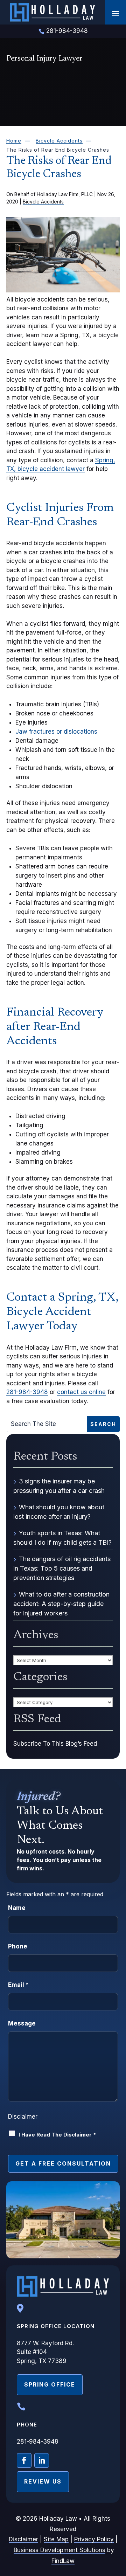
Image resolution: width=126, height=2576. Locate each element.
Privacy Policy (94, 2539)
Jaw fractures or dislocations (56, 732)
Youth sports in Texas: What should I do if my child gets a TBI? (62, 1538)
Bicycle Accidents (43, 202)
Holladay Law (58, 2519)
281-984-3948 (67, 31)
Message (22, 2023)
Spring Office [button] (50, 2384)
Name (17, 1908)
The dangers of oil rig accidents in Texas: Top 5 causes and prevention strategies (62, 1568)
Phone (18, 1946)
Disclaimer (23, 2117)
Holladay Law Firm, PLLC (65, 194)
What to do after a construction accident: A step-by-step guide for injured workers (61, 1604)
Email (18, 1985)
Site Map (56, 2539)
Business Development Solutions (59, 2550)
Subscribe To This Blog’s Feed (55, 1744)
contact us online (81, 1392)
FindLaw (63, 2561)
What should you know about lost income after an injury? (59, 1512)
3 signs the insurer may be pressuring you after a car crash (59, 1486)
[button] (115, 13)
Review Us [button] (43, 2481)
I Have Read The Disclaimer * (57, 2135)
